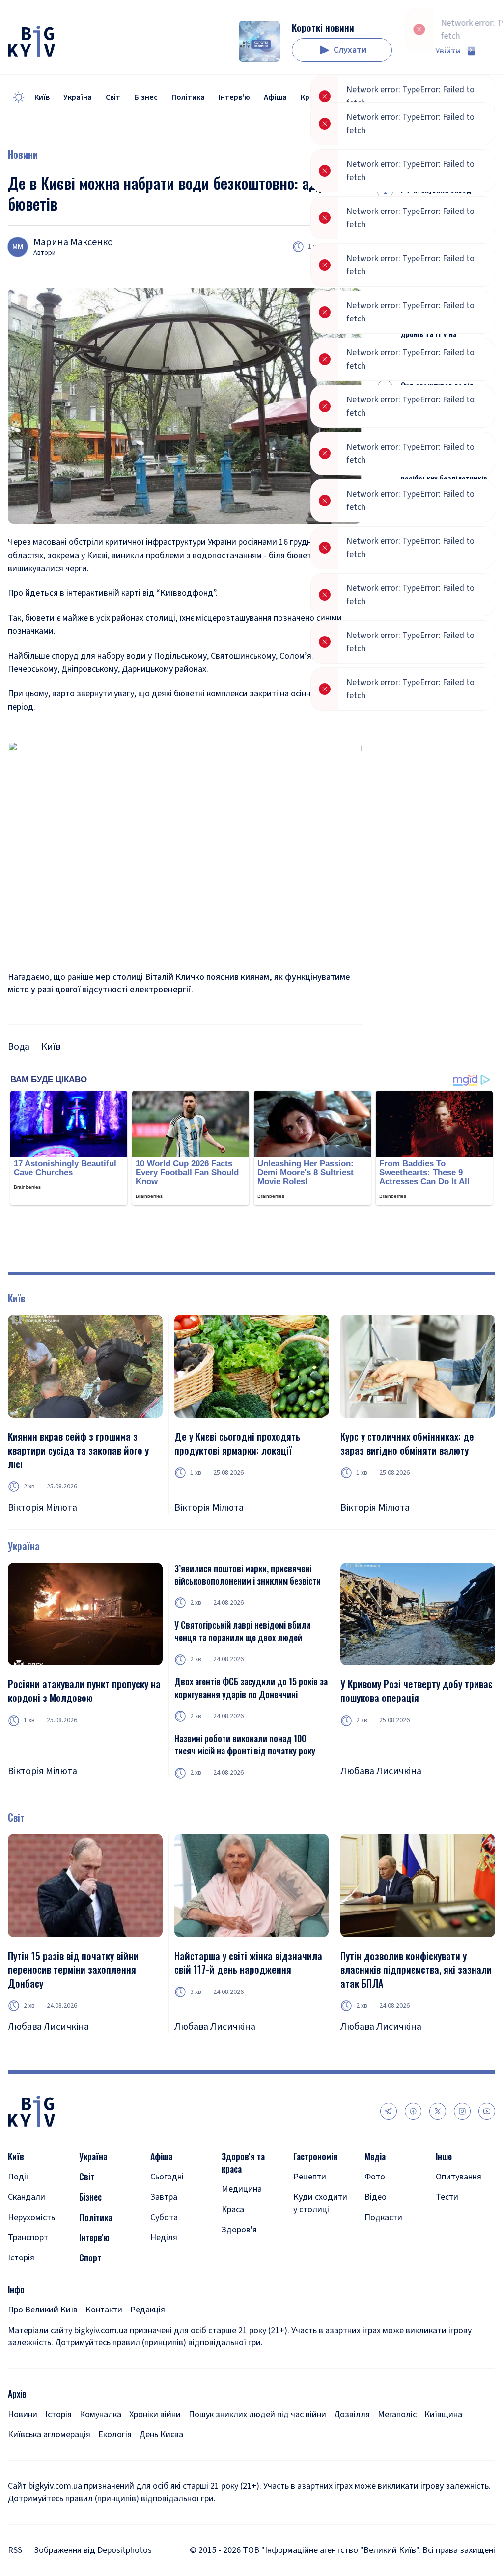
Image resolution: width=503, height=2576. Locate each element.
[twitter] (438, 2111)
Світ (113, 97)
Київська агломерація (49, 2434)
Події (18, 2177)
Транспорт (28, 2238)
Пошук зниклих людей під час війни (257, 2414)
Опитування (459, 2177)
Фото (375, 2177)
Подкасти (383, 2217)
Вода (19, 1047)
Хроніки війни (155, 2414)
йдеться (42, 593)
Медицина (242, 2189)
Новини (23, 154)
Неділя (164, 2238)
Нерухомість (31, 2217)
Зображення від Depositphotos (93, 2550)
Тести (447, 2197)
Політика (188, 97)
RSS (15, 2550)
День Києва (161, 2434)
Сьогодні (167, 2177)
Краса (233, 2210)
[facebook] (413, 2111)
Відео (376, 2197)
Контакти (104, 2310)
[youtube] (487, 2111)
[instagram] (462, 2111)
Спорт (90, 2258)
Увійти (448, 51)
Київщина (443, 2414)
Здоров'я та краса (243, 2163)
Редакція (148, 2310)
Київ (42, 97)
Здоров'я (239, 2230)
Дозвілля (352, 2414)
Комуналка (100, 2414)
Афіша (275, 97)
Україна (78, 97)
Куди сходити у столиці (320, 2203)
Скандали (27, 2197)
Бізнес (146, 97)
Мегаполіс (397, 2414)
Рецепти (310, 2177)
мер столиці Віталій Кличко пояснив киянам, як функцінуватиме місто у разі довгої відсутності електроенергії (179, 983)
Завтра (164, 2197)
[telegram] (389, 2111)
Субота (164, 2217)
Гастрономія (315, 2157)
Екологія (115, 2434)
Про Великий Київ (43, 2310)
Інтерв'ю (234, 97)
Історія (21, 2258)
